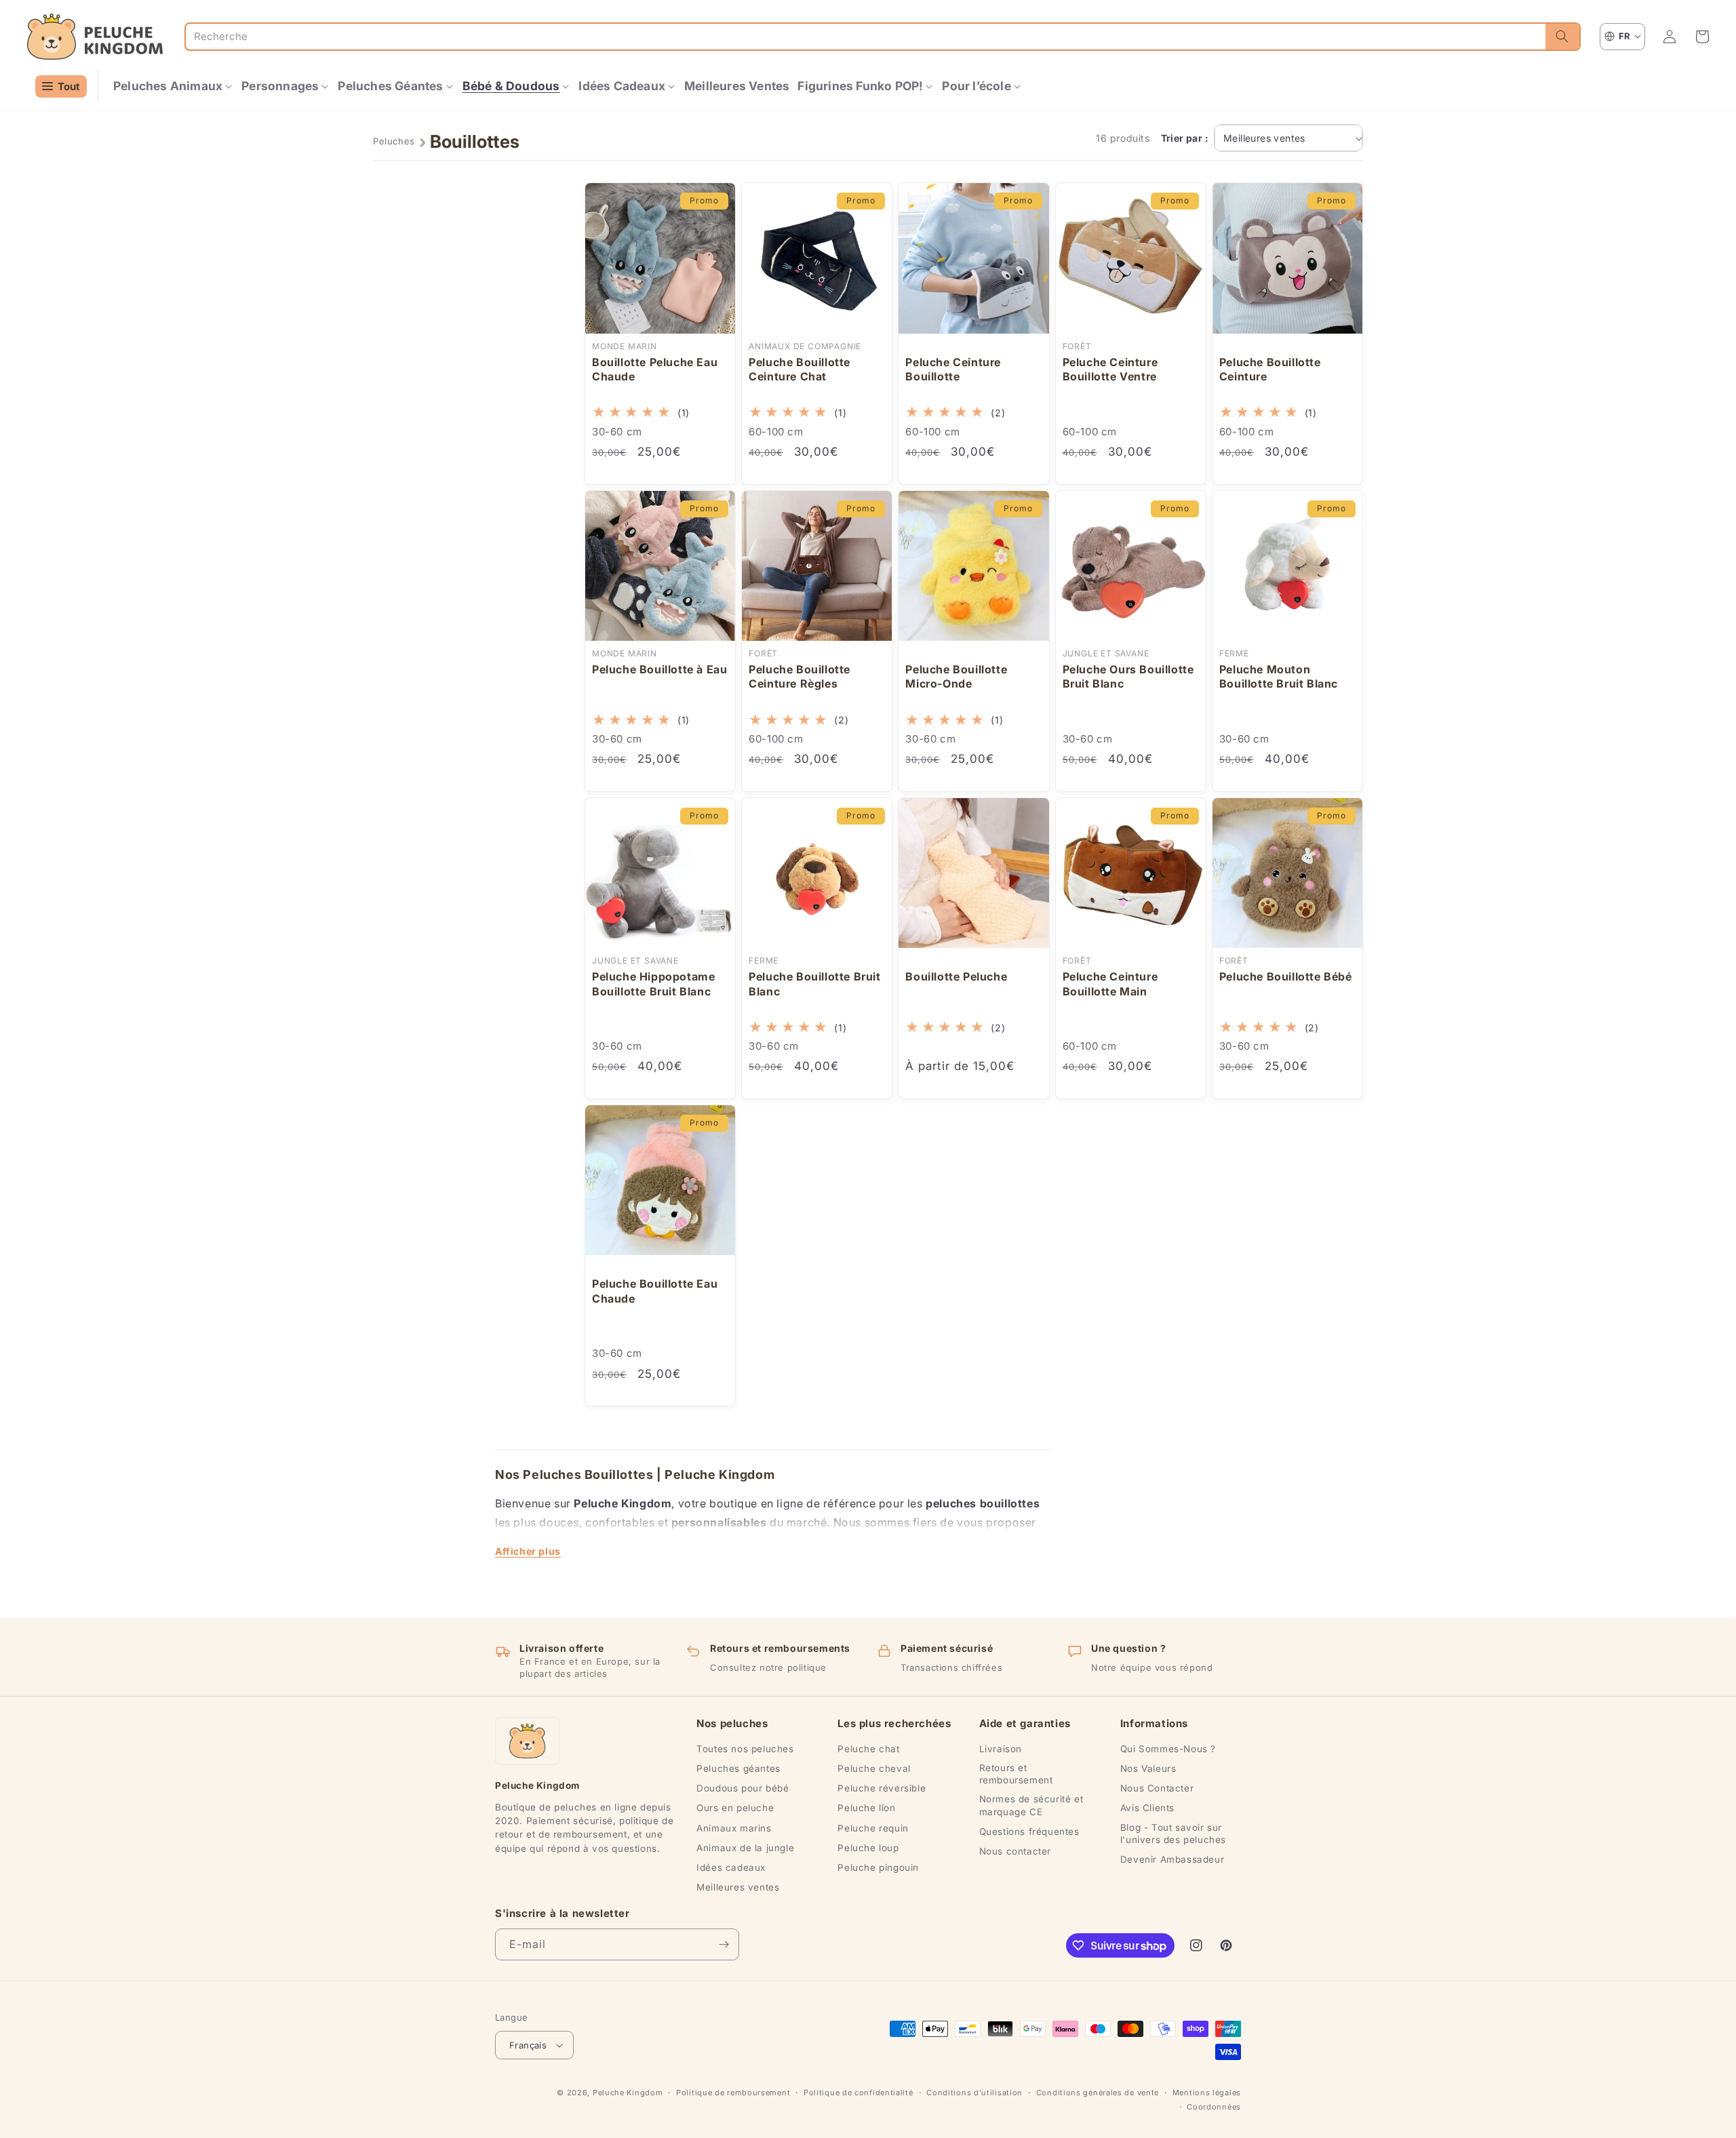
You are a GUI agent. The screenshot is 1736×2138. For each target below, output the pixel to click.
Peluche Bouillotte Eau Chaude (655, 1291)
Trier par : (1185, 138)
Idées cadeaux (731, 1867)
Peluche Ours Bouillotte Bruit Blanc (1128, 677)
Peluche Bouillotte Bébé (1286, 976)
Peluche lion (866, 1808)
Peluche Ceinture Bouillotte (953, 370)
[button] (173, 86)
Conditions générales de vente (1098, 2093)
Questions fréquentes (1029, 1832)
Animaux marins (734, 1828)
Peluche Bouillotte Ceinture (1270, 370)
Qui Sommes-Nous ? (1168, 1749)
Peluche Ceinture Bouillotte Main (1110, 984)
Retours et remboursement (1016, 1774)
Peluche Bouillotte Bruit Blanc (814, 984)
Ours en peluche (735, 1808)
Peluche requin (873, 1828)
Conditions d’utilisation (974, 2093)
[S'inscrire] (724, 1944)
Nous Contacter (1157, 1788)
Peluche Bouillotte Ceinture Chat (800, 370)
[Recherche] (1562, 37)
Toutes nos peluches (745, 1749)
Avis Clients (1147, 1808)
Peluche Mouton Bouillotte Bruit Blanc (1279, 677)
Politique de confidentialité (859, 2093)
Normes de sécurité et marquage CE (1031, 1805)
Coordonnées (1214, 2107)
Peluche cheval (874, 1768)
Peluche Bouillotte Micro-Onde (956, 677)
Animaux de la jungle (745, 1848)
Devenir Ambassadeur (1172, 1859)
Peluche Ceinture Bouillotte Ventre (1110, 370)
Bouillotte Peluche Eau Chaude (655, 370)
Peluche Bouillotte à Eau (659, 669)
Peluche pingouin (878, 1867)
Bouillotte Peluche (956, 976)
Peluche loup (868, 1848)
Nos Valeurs (1148, 1768)
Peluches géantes (738, 1768)
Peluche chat (868, 1749)
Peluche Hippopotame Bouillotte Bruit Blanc (653, 984)
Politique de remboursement (733, 2093)
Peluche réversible (882, 1788)
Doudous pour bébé (743, 1788)
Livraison (1001, 1749)
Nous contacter (1015, 1851)
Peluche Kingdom (628, 2093)
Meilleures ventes (738, 1887)
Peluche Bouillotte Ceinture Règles (800, 677)
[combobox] (866, 37)
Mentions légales (1207, 2093)
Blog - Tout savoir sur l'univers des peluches (1173, 1834)
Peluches (394, 141)
